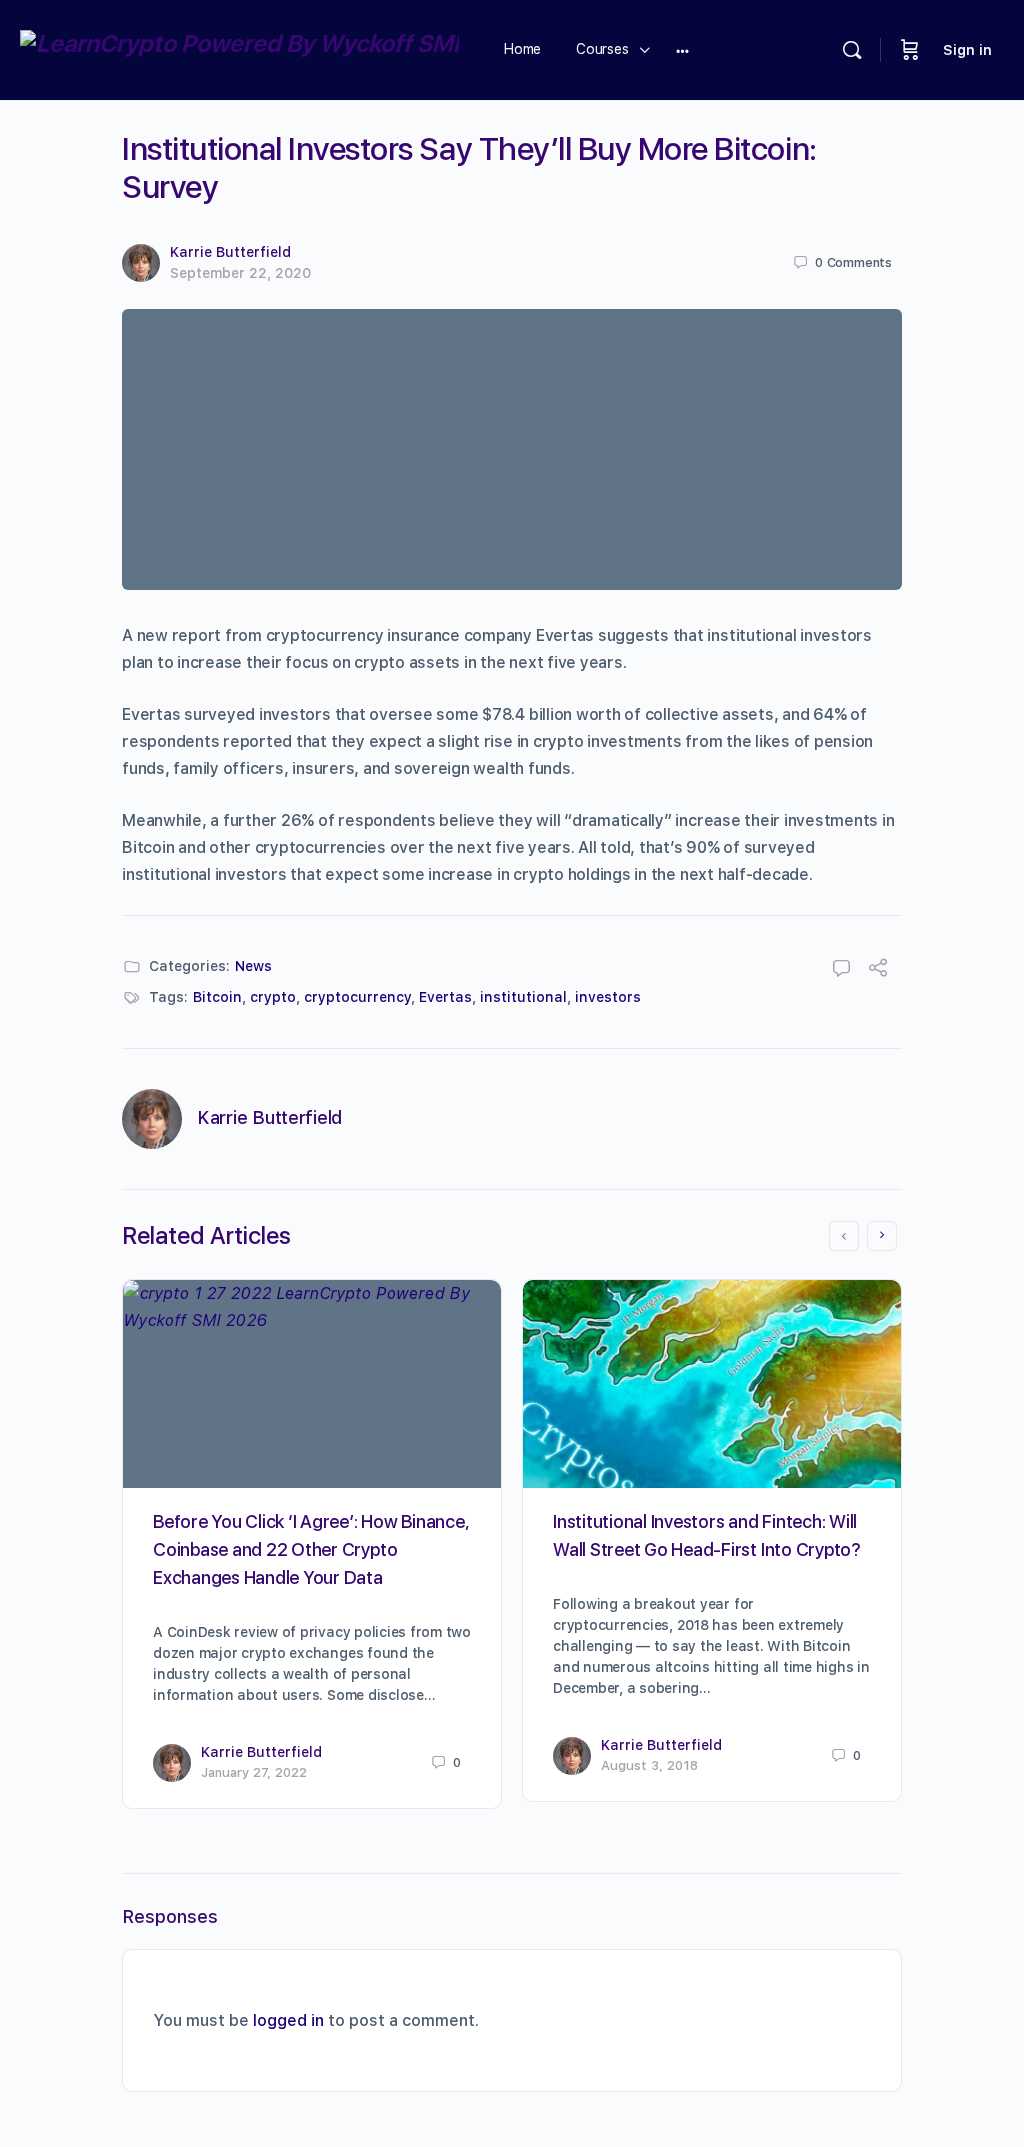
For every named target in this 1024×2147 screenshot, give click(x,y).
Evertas (445, 997)
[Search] (852, 50)
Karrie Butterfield (230, 252)
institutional (523, 997)
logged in (288, 2020)
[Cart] (910, 50)
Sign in (967, 50)
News (253, 966)
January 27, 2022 (254, 1772)
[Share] (878, 970)
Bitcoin (217, 997)
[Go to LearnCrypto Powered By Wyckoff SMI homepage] (239, 47)
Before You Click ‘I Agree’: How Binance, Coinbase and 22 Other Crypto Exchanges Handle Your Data (311, 1549)
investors (608, 997)
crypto (273, 997)
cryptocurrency (357, 997)
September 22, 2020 (240, 273)
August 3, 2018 (649, 1765)
